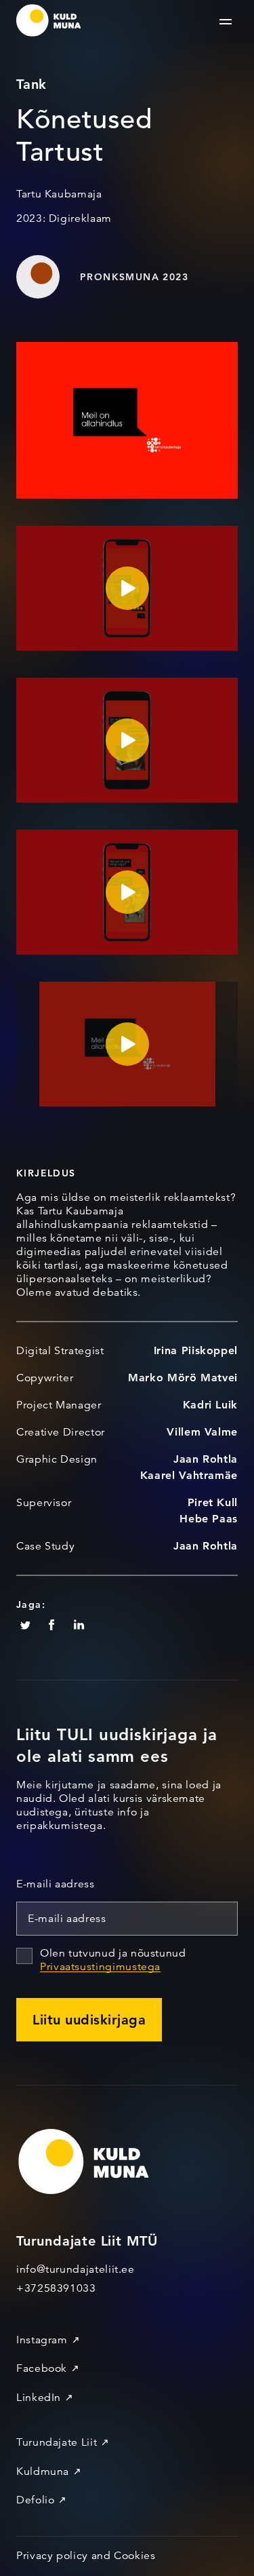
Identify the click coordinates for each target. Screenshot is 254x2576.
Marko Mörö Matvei (183, 1378)
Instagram (42, 2340)
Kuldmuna (43, 2472)
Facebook (42, 2368)
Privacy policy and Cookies (86, 2556)
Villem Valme (202, 1432)
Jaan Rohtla (206, 1459)
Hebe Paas (209, 1519)
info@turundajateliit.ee (76, 2269)
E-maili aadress (56, 1884)
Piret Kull (213, 1502)
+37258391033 (56, 2288)
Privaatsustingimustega (100, 1967)
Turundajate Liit (57, 2442)
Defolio (35, 2500)
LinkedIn (39, 2398)
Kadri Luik (210, 1405)
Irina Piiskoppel (196, 1350)
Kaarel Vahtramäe (189, 1475)
